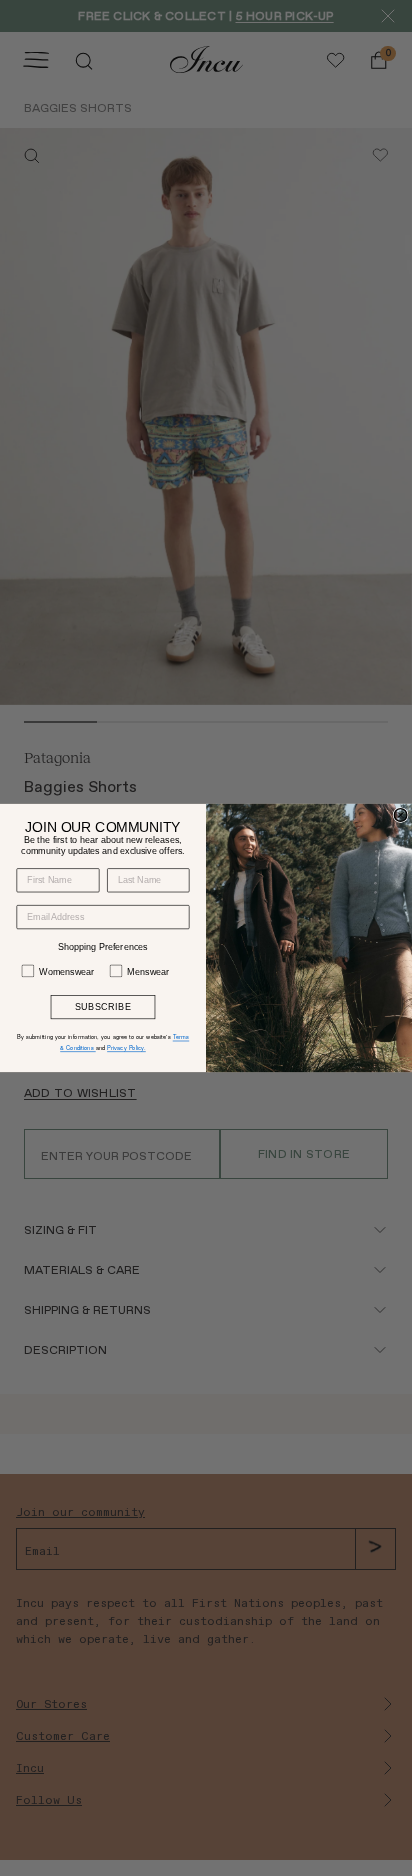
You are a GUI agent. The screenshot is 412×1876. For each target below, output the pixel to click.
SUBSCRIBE (103, 1007)
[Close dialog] (400, 815)
